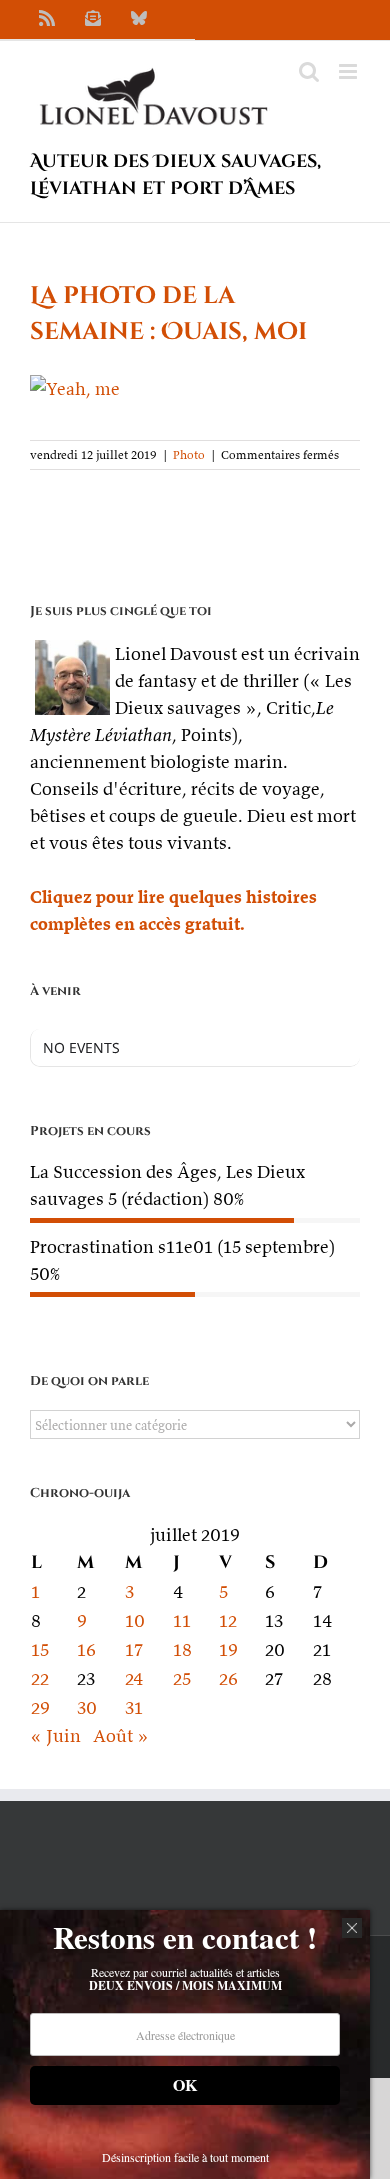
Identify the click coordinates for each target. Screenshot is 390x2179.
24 (134, 1678)
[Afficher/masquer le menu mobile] (349, 71)
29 (40, 1707)
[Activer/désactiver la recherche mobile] (309, 71)
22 (40, 1678)
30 (87, 1707)
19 (228, 1649)
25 (182, 1678)
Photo (189, 454)
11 (182, 1620)
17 (134, 1649)
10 (135, 1620)
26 (228, 1678)
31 (134, 1707)
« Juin (55, 1735)
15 (40, 1649)
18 (182, 1649)
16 (86, 1649)
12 (228, 1620)
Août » (121, 1735)
